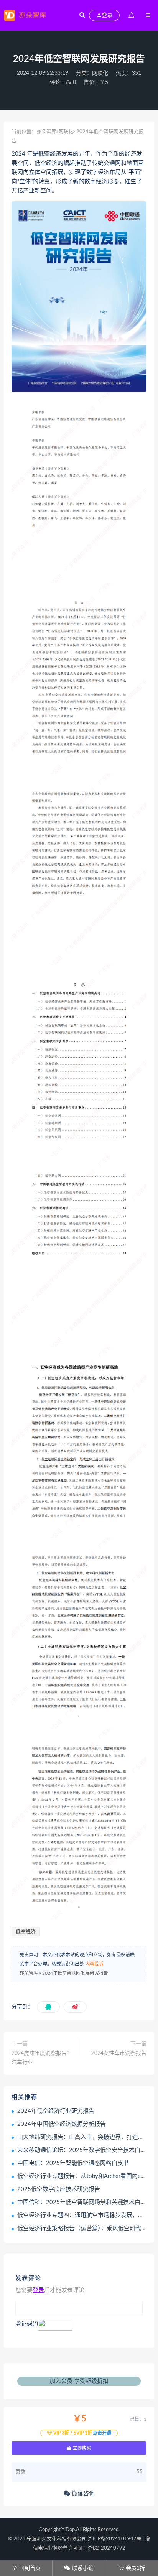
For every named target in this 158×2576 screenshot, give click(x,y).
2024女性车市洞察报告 (119, 2053)
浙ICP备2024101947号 (115, 2539)
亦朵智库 (46, 132)
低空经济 (50, 154)
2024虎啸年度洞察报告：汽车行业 (42, 2058)
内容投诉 (94, 1964)
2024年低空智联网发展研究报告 (75, 1973)
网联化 (100, 73)
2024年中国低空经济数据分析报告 (62, 2124)
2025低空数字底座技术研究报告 (59, 2189)
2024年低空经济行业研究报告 (56, 2111)
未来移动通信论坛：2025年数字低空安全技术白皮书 (85, 2150)
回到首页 (26, 2568)
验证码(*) (27, 2324)
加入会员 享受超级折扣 (79, 2381)
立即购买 (81, 2448)
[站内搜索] (82, 15)
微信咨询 (82, 2494)
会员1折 (132, 2568)
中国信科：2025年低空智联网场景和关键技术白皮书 (85, 2202)
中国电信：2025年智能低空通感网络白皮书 (73, 2163)
